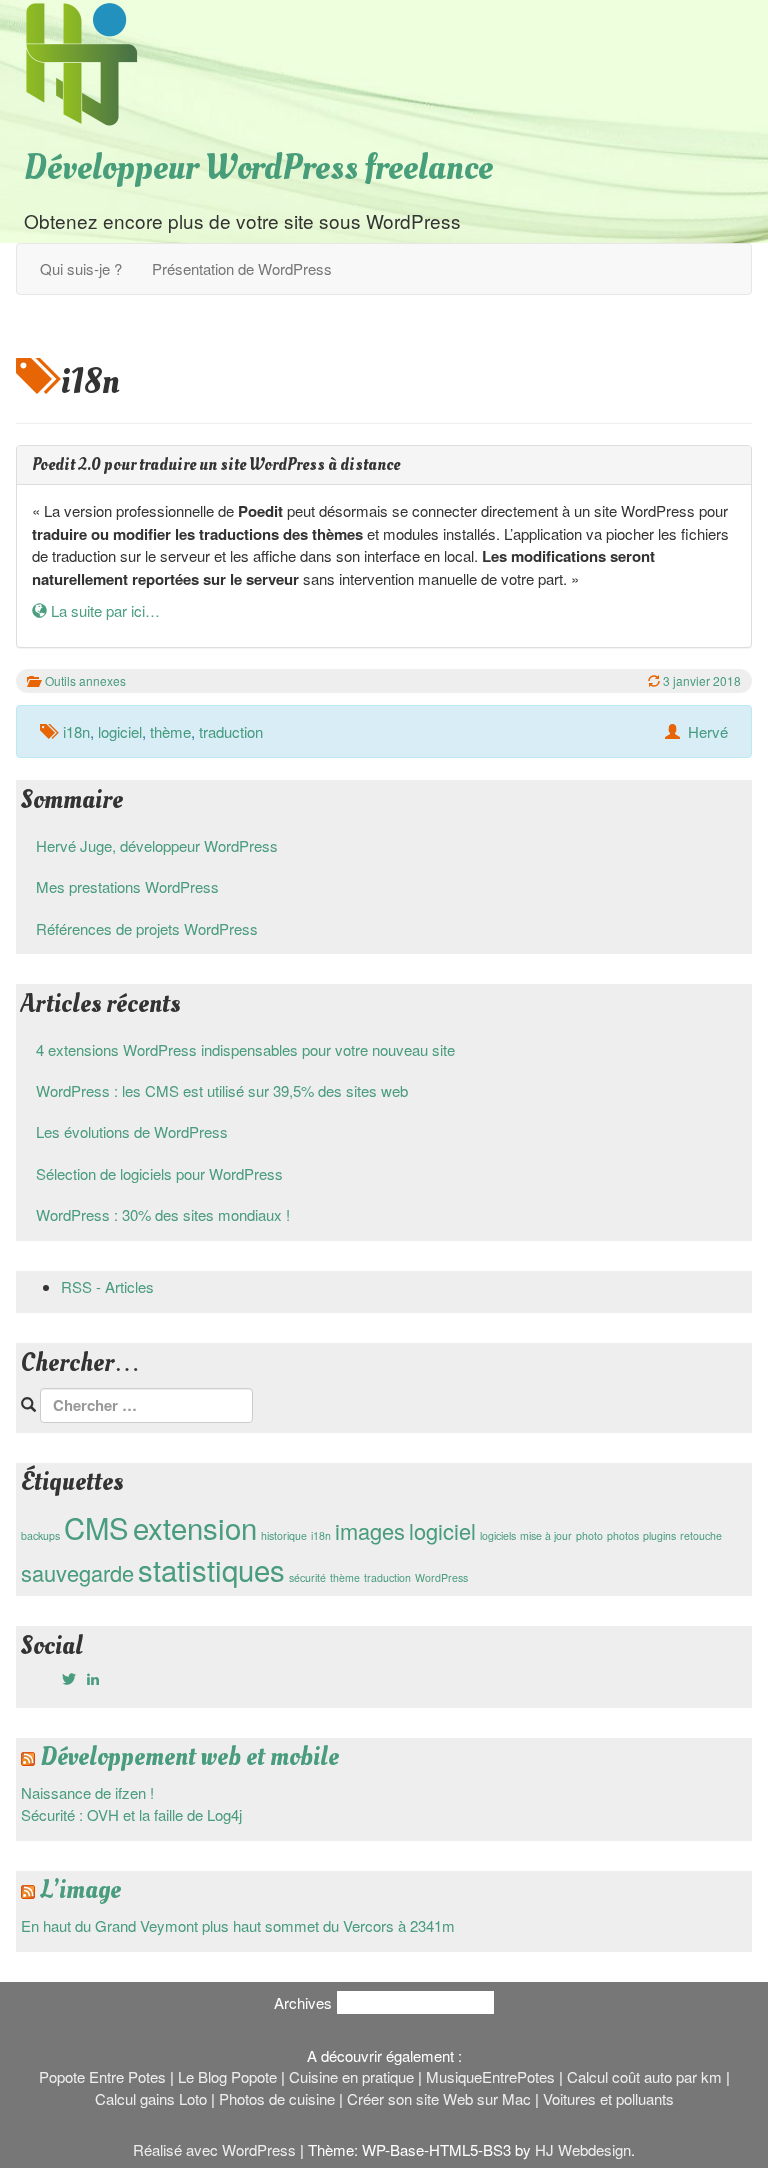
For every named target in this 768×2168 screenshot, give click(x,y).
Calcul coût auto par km (644, 2076)
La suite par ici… (103, 610)
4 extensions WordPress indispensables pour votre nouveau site (245, 1049)
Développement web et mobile (189, 1757)
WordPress (441, 1577)
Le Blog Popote (227, 2076)
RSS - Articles (107, 1286)
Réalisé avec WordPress (214, 2149)
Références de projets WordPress (147, 928)
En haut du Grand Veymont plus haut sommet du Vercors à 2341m (238, 1925)
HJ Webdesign (583, 2149)
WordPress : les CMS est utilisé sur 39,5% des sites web (222, 1090)
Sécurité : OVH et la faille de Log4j (131, 1814)
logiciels (498, 1535)
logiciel (120, 731)
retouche (701, 1535)
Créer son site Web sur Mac (439, 2098)
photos (623, 1535)
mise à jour (546, 1535)
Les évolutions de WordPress (132, 1131)
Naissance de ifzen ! (87, 1792)
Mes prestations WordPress (127, 886)
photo (589, 1535)
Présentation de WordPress (242, 268)
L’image (80, 1890)
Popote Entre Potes (102, 2076)
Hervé (708, 731)
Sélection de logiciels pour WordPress (159, 1173)
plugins (659, 1535)
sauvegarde (77, 1572)
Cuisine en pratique (351, 2076)
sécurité (307, 1577)
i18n (76, 731)
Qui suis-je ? (81, 268)
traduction (231, 731)
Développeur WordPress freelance (258, 168)
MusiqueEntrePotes (490, 2076)
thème (170, 731)
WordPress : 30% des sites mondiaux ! (163, 1214)
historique (284, 1535)
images (370, 1530)
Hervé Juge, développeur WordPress (157, 845)
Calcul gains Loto (151, 2098)
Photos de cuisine (277, 2098)
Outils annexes (85, 680)
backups (40, 1535)
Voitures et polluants (608, 2098)
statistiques (211, 1569)
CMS (96, 1527)
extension (195, 1527)
